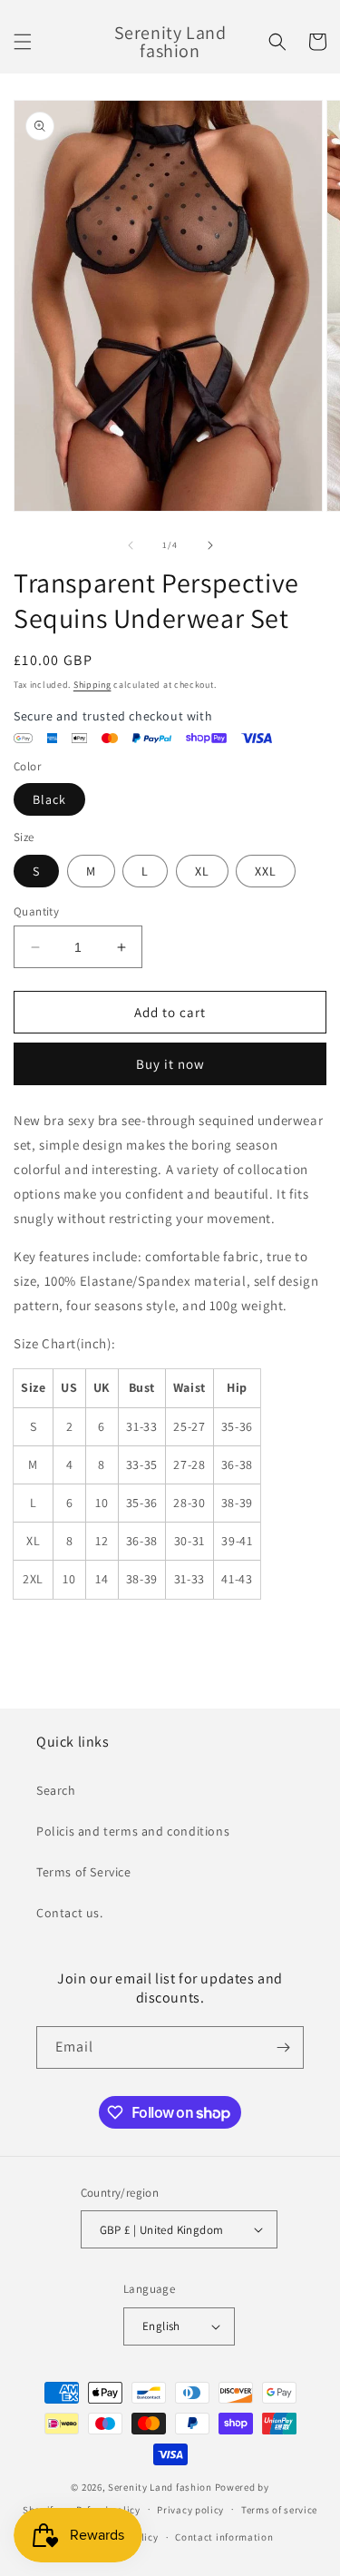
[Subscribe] (283, 2047)
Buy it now (170, 1064)
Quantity (36, 911)
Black (49, 799)
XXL (266, 871)
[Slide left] (131, 545)
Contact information (224, 2537)
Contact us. (70, 1913)
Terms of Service (84, 1872)
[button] (23, 42)
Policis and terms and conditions (133, 1831)
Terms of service (279, 2510)
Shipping (92, 685)
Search (56, 1790)
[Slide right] (210, 545)
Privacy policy (190, 2510)
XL (202, 871)
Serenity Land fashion (160, 2487)
